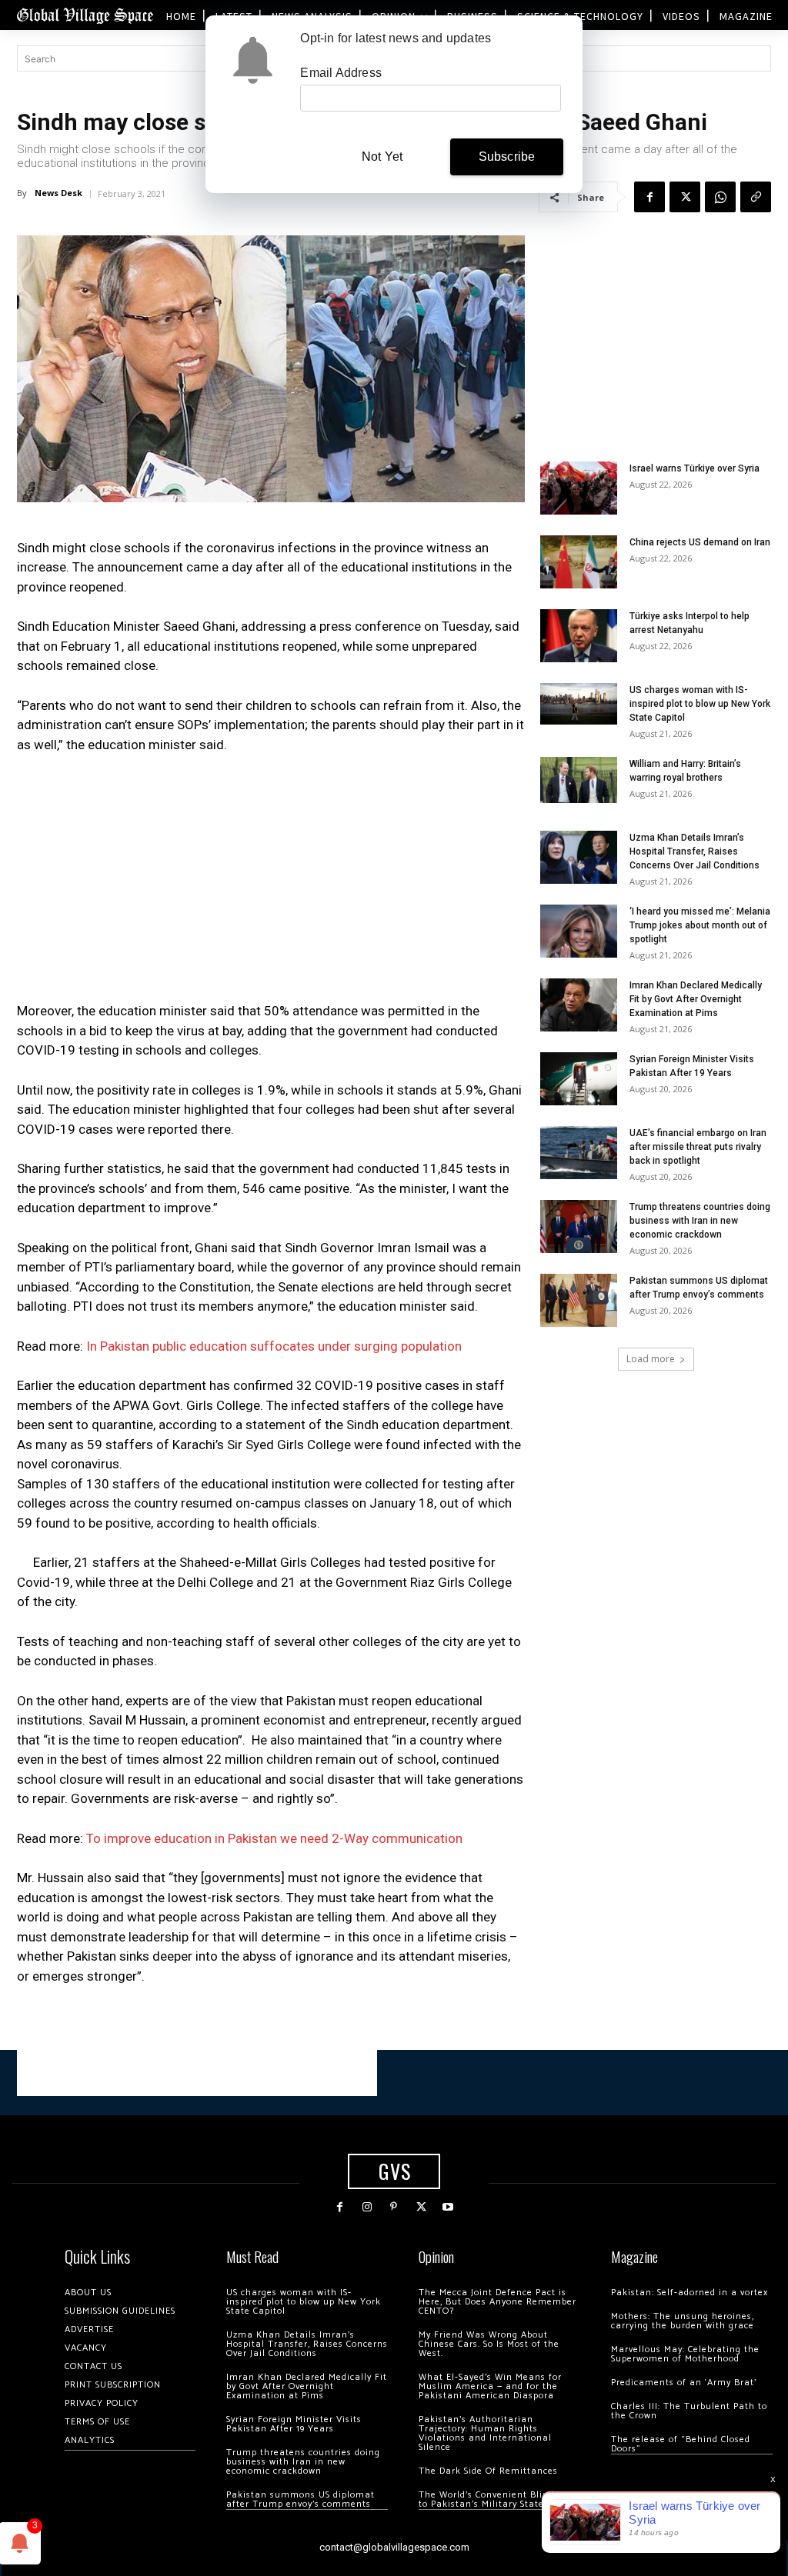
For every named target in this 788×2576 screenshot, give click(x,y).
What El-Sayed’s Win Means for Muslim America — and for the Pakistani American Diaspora (490, 2386)
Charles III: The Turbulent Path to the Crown (689, 2411)
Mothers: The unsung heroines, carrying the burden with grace (683, 2321)
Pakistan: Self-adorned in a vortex (689, 2293)
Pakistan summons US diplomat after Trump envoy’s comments (301, 2499)
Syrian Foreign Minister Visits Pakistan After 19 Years (294, 2424)
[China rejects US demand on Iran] (579, 562)
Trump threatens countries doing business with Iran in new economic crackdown (700, 1221)
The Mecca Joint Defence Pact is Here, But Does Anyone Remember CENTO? (498, 2302)
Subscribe (507, 157)
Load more (651, 1359)
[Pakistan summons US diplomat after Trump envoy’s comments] (579, 1300)
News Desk (58, 193)
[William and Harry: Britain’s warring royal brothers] (579, 780)
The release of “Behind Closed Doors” (681, 2444)
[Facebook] (649, 197)
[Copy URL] (756, 197)
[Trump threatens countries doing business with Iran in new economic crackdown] (579, 1226)
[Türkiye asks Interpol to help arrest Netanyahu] (579, 636)
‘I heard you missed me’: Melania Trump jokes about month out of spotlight (700, 925)
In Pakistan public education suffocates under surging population (274, 1346)
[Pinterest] (394, 2207)
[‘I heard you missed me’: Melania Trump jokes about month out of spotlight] (579, 931)
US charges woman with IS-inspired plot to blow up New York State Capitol (700, 704)
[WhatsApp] (720, 197)
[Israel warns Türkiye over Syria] (579, 488)
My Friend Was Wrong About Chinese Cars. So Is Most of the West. (489, 2344)
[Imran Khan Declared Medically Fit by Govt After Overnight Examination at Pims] (579, 1005)
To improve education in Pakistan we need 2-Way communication (274, 1838)
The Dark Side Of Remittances (488, 2471)
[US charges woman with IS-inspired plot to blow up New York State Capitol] (579, 703)
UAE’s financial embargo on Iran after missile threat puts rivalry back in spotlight (698, 1147)
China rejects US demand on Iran (700, 542)
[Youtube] (448, 2207)
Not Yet (382, 157)
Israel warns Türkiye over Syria (695, 468)
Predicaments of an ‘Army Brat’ (684, 2383)
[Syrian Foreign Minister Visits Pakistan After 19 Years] (579, 1079)
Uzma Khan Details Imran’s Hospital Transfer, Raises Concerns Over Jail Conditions (695, 851)
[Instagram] (367, 2207)
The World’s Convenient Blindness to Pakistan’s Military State (497, 2499)
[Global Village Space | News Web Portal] (85, 15)
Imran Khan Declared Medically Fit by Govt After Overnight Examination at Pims (696, 999)
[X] (685, 197)
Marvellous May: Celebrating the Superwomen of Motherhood (685, 2354)
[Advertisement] (271, 882)
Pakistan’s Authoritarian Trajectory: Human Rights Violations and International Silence (485, 2433)
